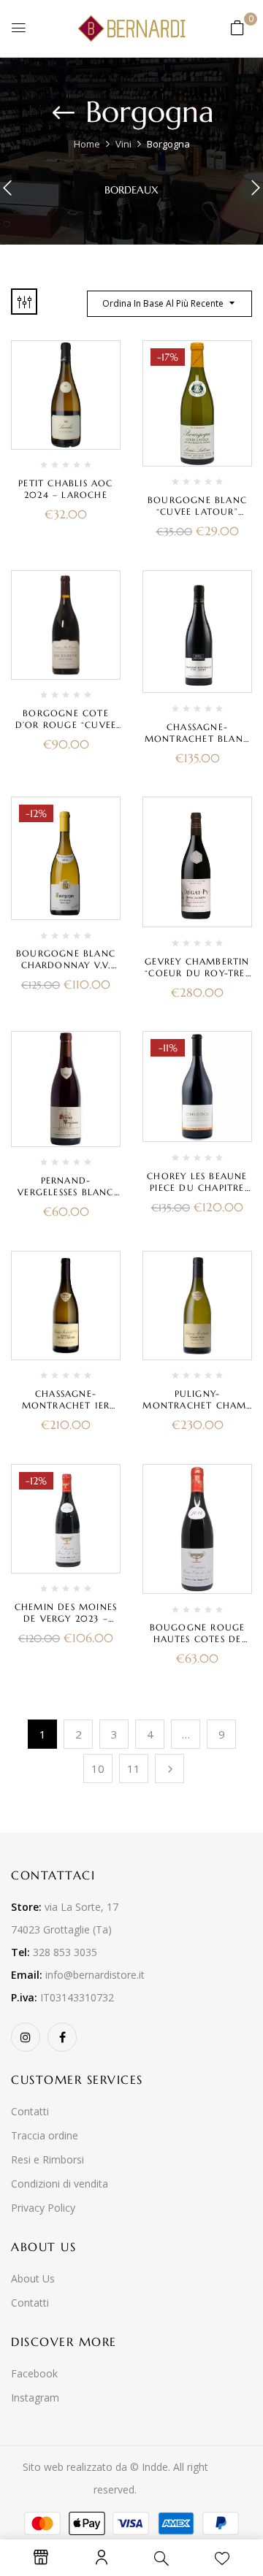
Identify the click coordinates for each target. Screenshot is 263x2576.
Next (169, 1768)
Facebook (34, 2373)
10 (98, 1768)
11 (134, 1768)
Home (87, 144)
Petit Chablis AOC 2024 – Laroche (65, 489)
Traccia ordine (45, 2135)
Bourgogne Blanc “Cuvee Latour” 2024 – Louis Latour (198, 511)
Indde (155, 2467)
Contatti (30, 2111)
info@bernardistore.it (95, 1975)
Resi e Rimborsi (47, 2159)
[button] (237, 27)
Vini (123, 144)
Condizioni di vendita (60, 2184)
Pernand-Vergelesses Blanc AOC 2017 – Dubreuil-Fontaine (66, 1198)
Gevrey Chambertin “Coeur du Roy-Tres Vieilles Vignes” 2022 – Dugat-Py (197, 979)
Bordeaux (131, 190)
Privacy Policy (43, 2208)
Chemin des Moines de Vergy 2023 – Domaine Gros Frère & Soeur (66, 1624)
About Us (33, 2278)
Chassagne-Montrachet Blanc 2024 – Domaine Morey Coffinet (197, 744)
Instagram (35, 2397)
